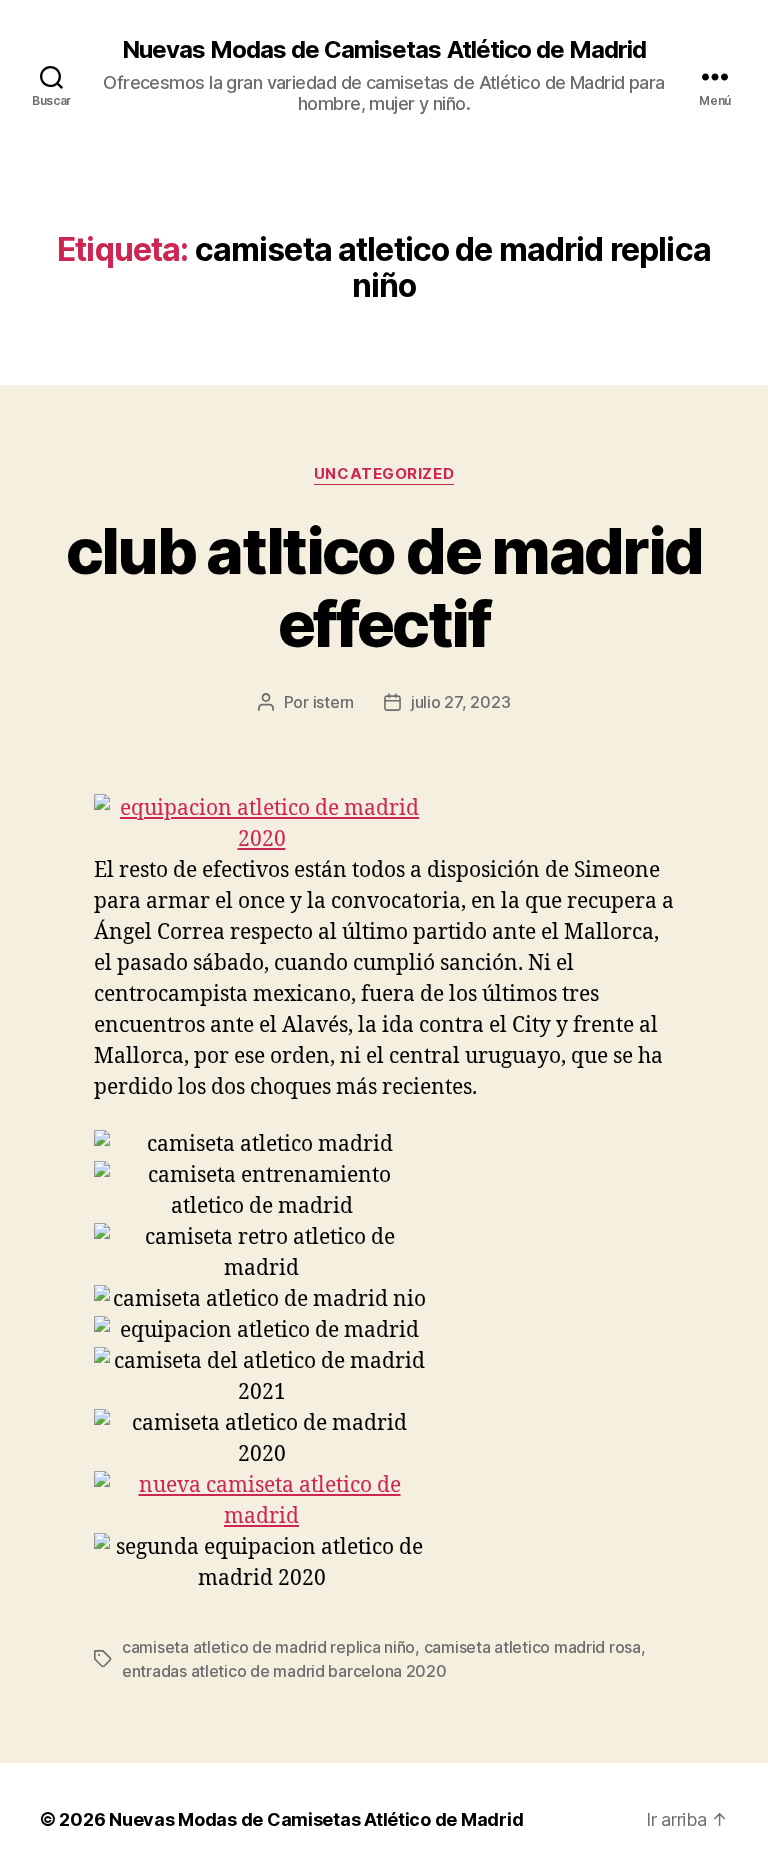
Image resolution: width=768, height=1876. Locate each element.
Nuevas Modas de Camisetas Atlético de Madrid (383, 50)
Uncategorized (384, 474)
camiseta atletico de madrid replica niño (268, 1647)
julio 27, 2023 (460, 702)
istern (333, 702)
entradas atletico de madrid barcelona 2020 (284, 1671)
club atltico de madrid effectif (384, 587)
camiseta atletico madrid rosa (532, 1647)
